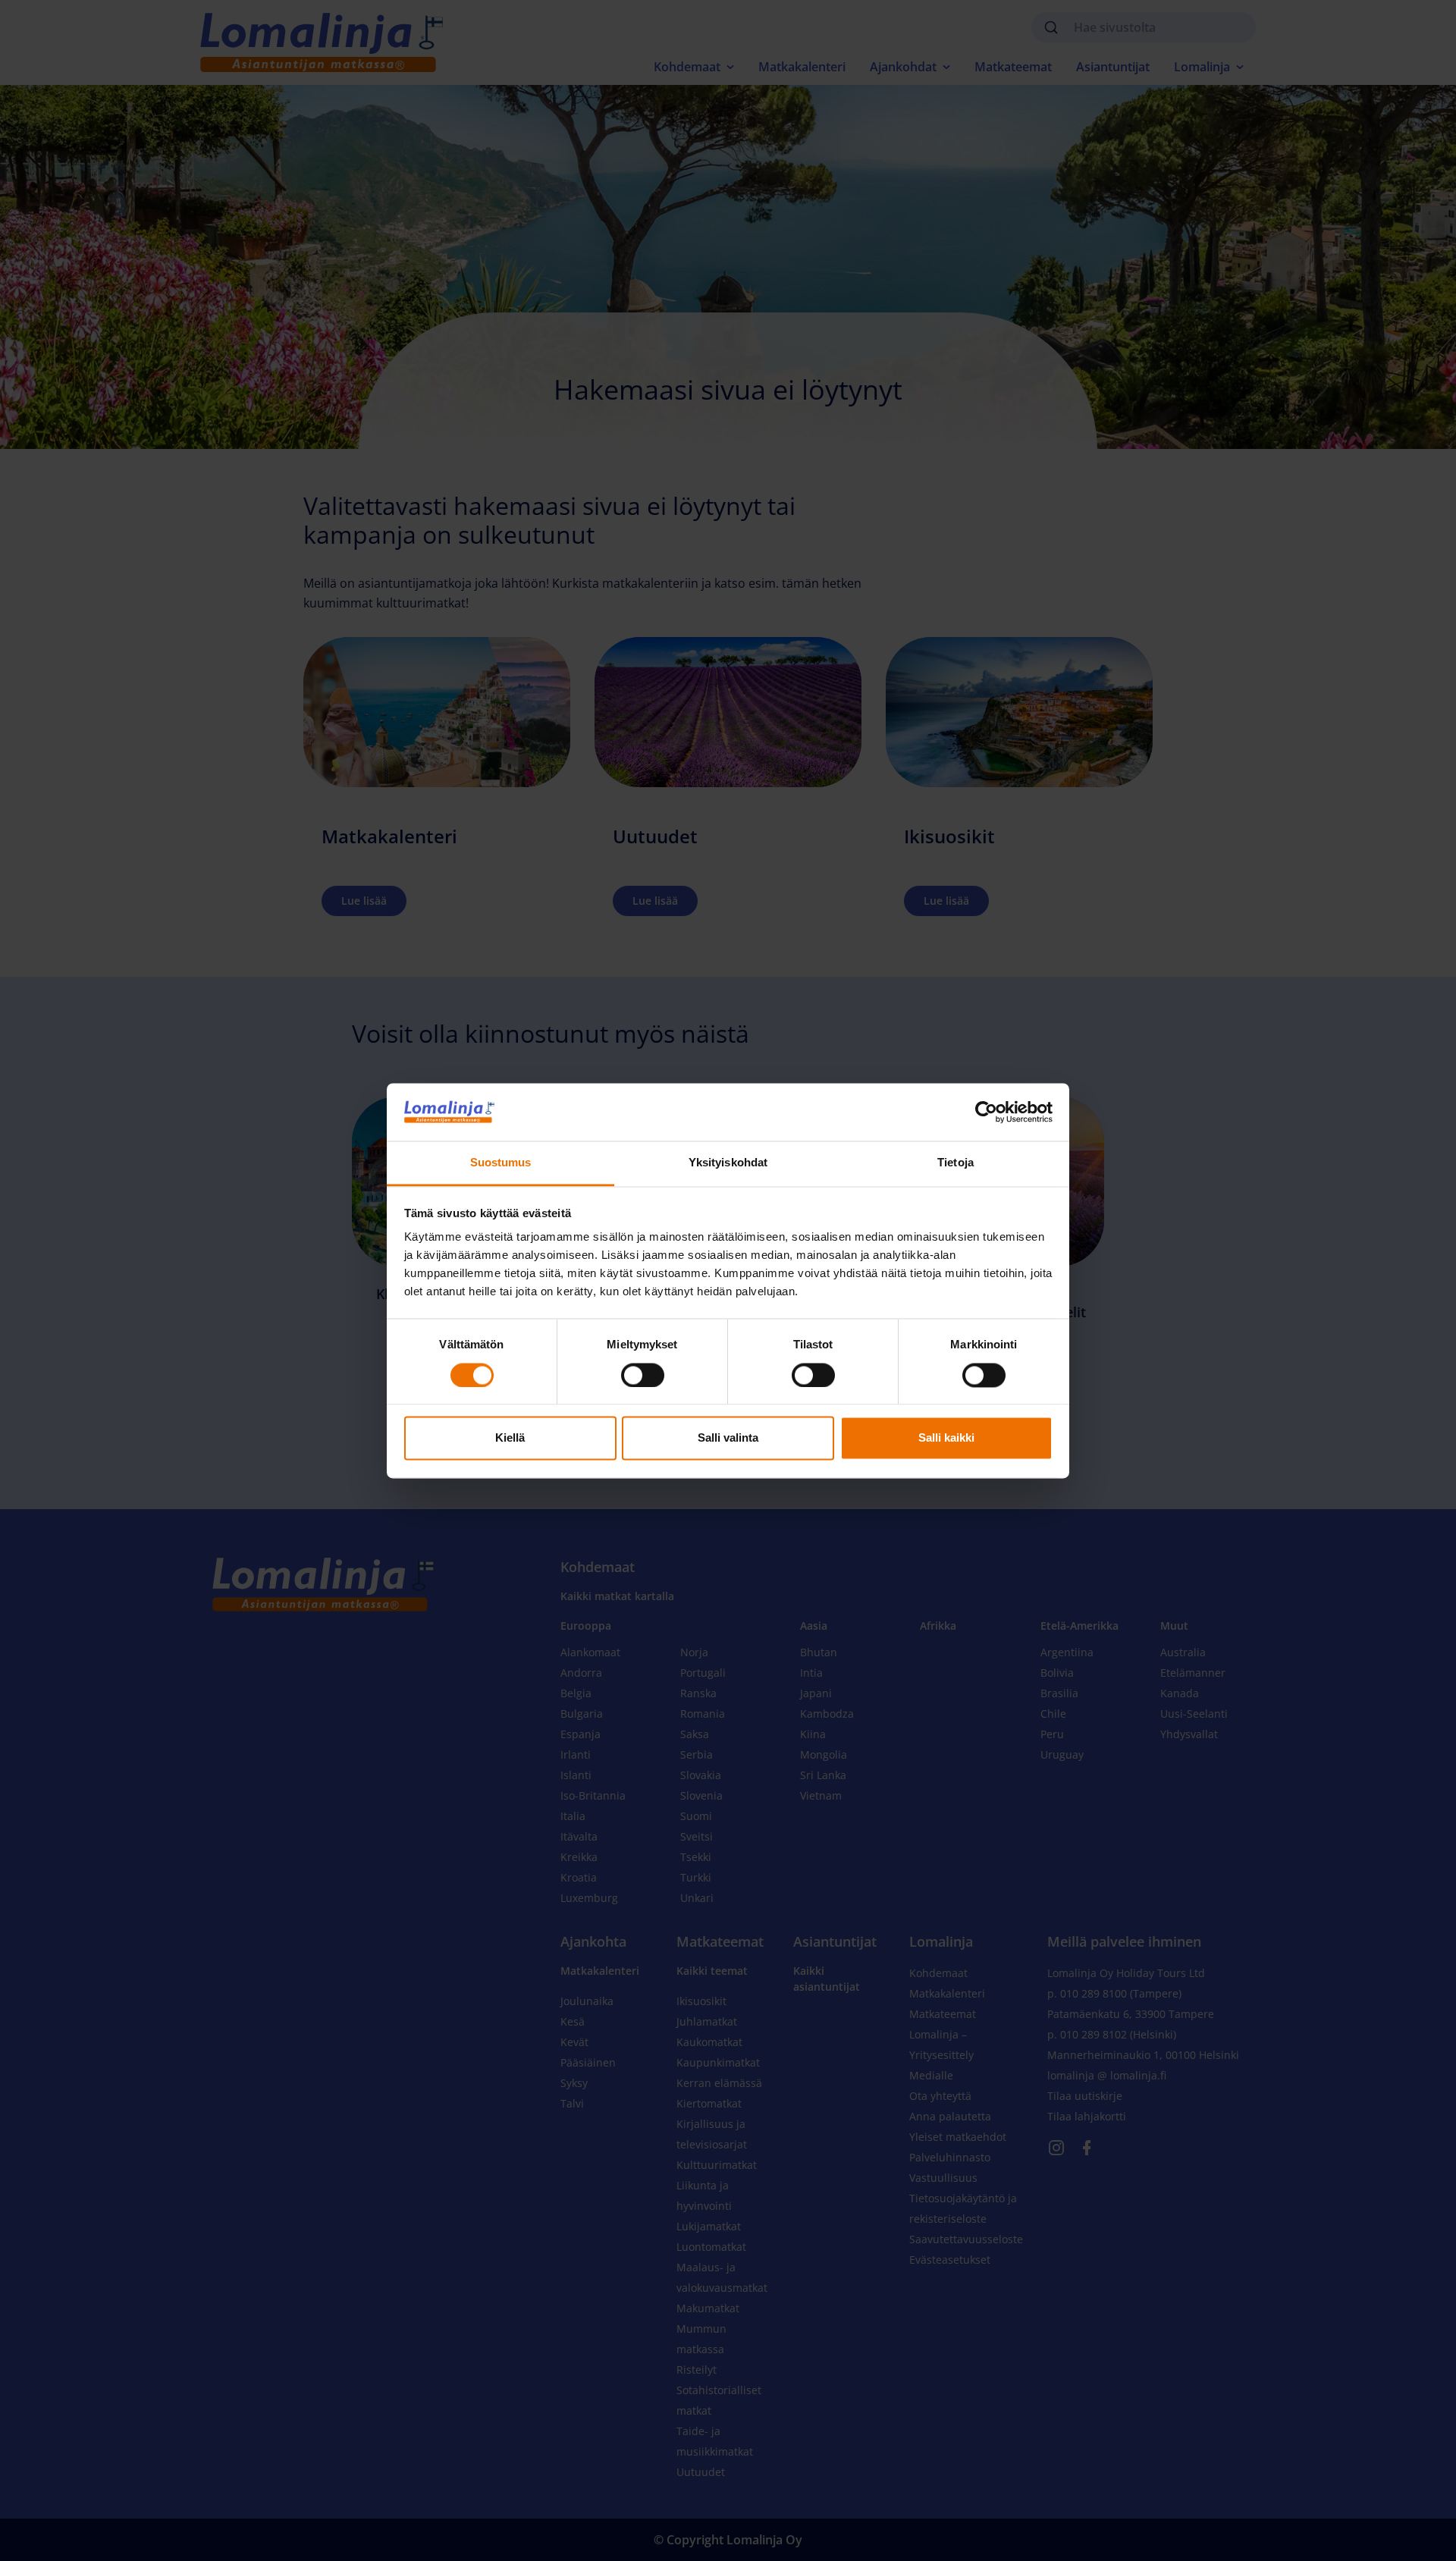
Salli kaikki (946, 1438)
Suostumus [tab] (501, 1163)
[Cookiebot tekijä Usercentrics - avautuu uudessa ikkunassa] (986, 1112)
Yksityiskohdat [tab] (728, 1163)
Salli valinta (728, 1438)
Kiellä (510, 1438)
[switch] (643, 1375)
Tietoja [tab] (955, 1163)
